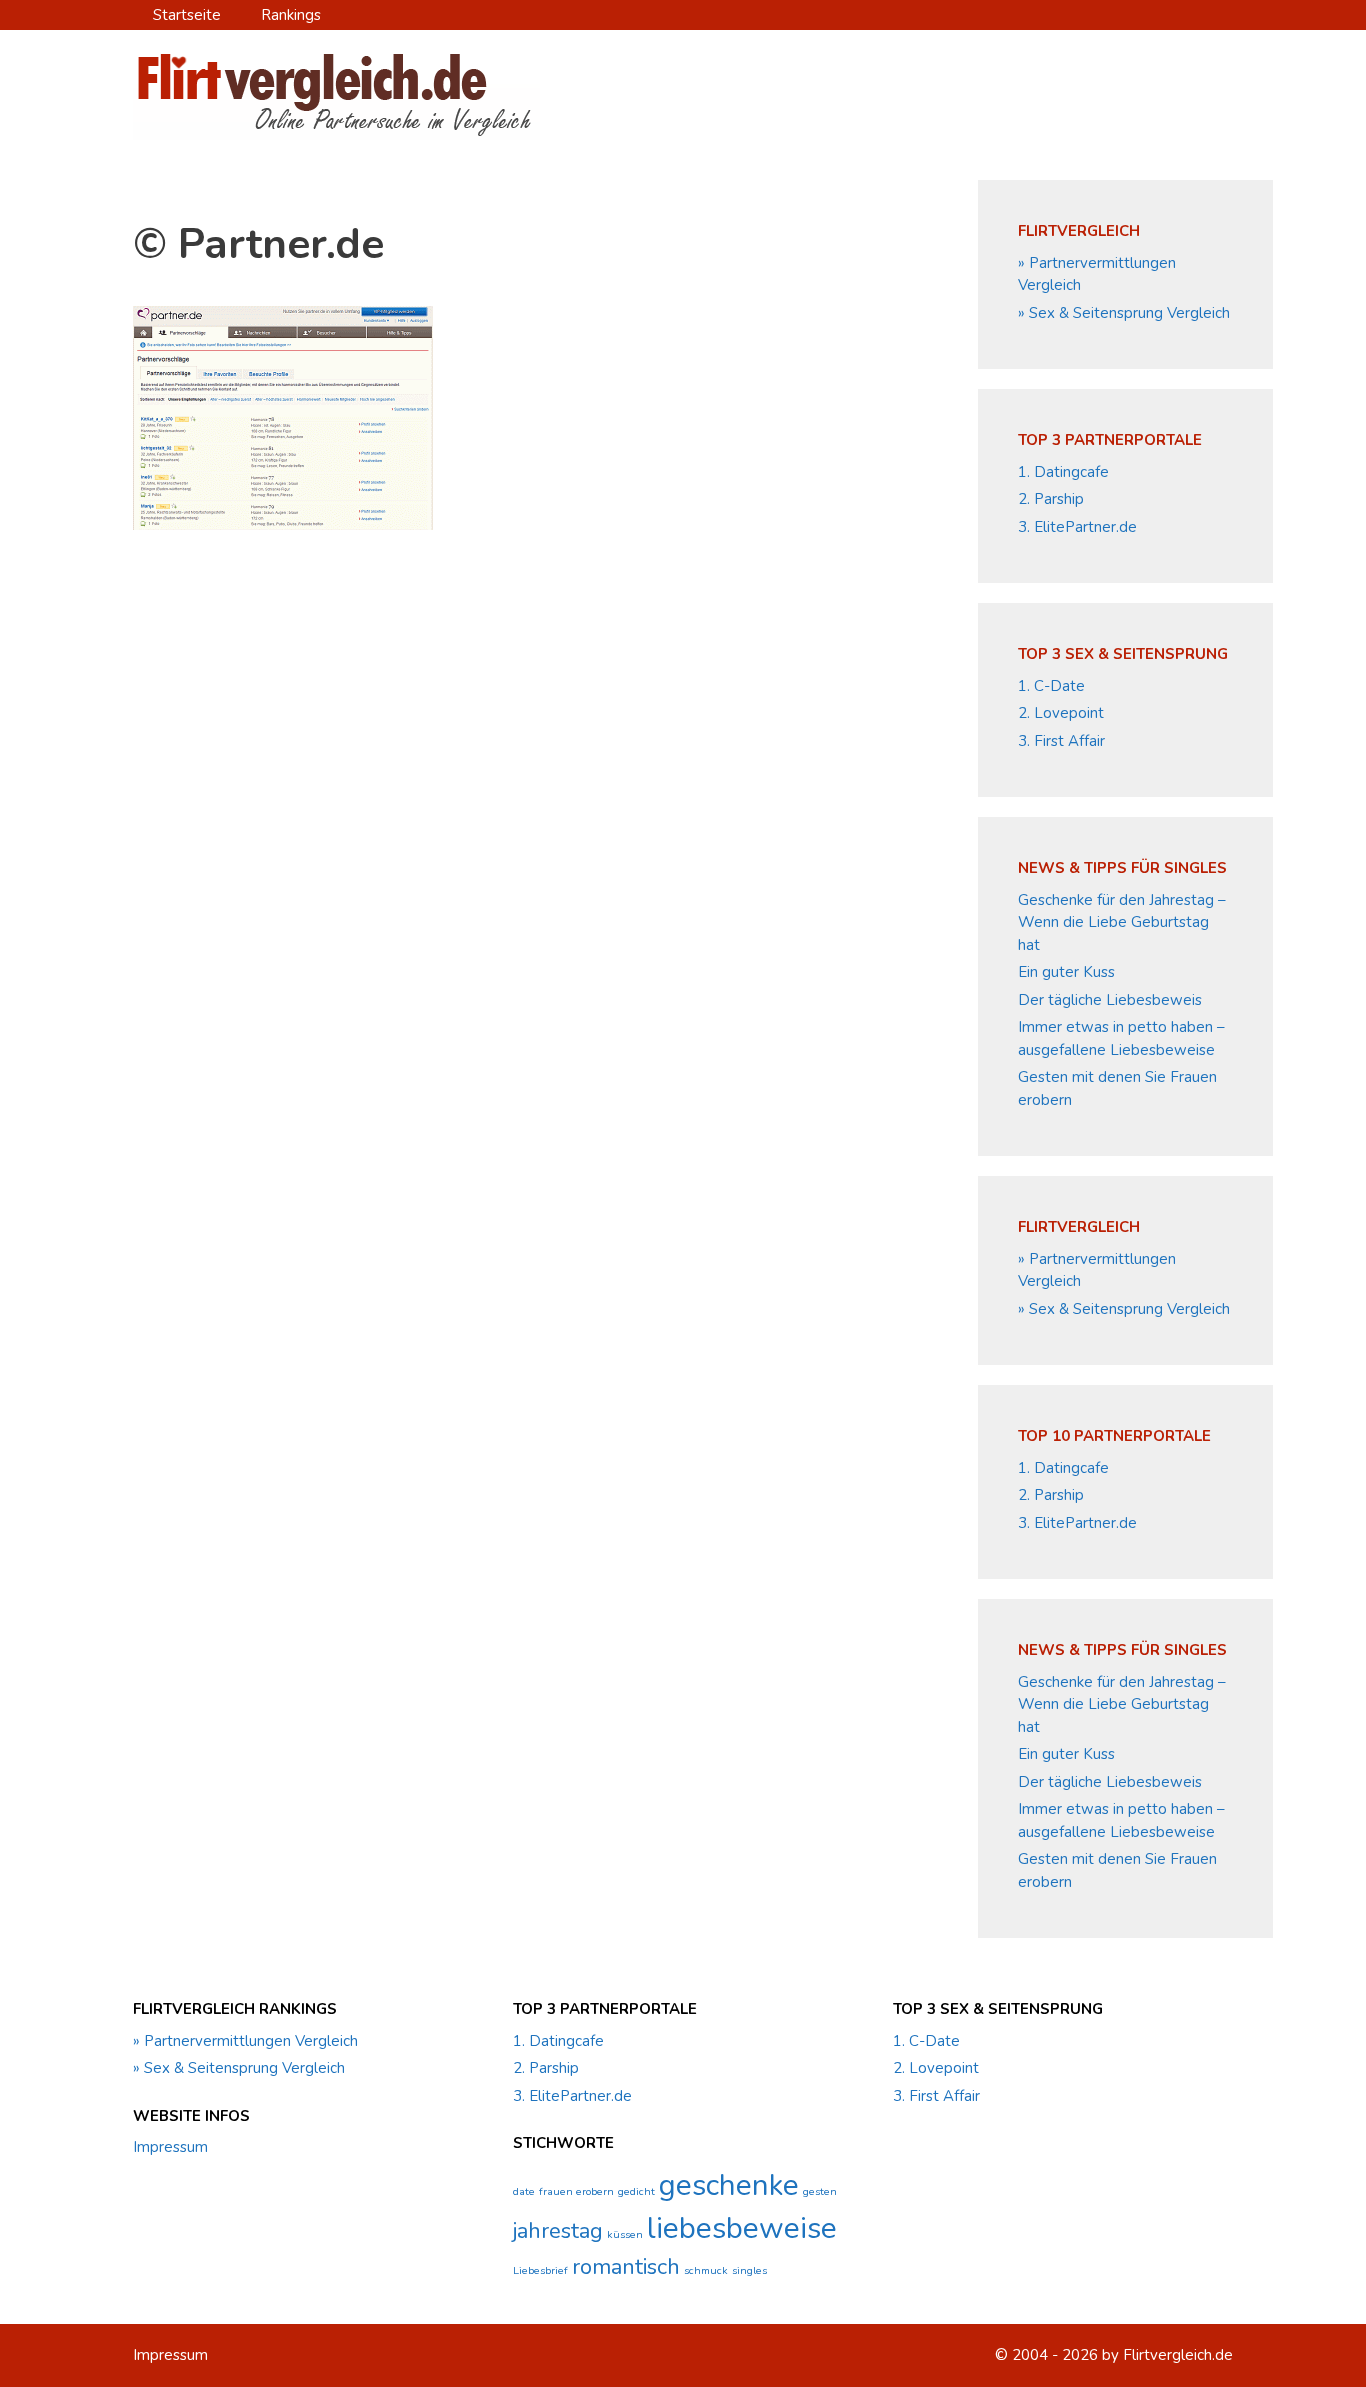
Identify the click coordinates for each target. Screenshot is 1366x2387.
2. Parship (1051, 499)
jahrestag (558, 2231)
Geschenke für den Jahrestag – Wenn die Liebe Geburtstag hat (1122, 922)
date (524, 2191)
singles (749, 2270)
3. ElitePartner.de (1077, 527)
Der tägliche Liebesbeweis (1110, 1000)
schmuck (706, 2270)
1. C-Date (1051, 686)
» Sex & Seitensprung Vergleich (1124, 313)
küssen (625, 2234)
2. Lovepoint (1061, 713)
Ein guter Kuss (1066, 972)
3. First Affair (1061, 741)
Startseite (187, 15)
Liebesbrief (540, 2270)
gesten (820, 2191)
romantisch (626, 2267)
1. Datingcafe (1063, 472)
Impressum (170, 2147)
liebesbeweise (742, 2228)
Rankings (291, 15)
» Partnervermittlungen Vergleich (245, 2041)
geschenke (729, 2185)
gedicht (636, 2191)
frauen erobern (576, 2191)
